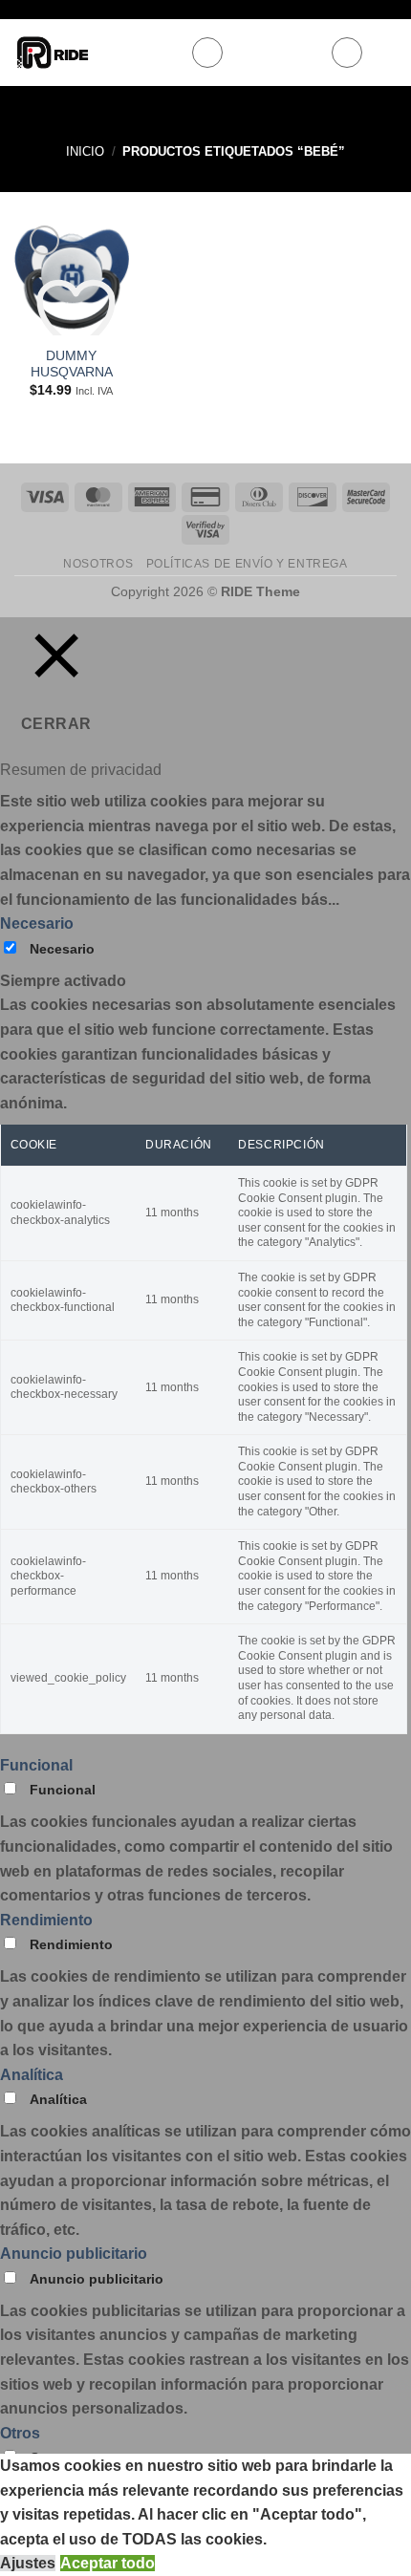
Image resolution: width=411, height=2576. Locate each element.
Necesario (62, 949)
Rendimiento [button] (46, 1920)
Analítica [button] (32, 2075)
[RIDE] (95, 53)
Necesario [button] (37, 923)
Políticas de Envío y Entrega (247, 564)
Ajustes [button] (28, 2563)
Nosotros (98, 564)
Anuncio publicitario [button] (74, 2254)
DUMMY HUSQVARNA (72, 365)
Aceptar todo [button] (108, 2563)
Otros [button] (20, 2433)
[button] (207, 53)
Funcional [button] (36, 1765)
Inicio (85, 151)
